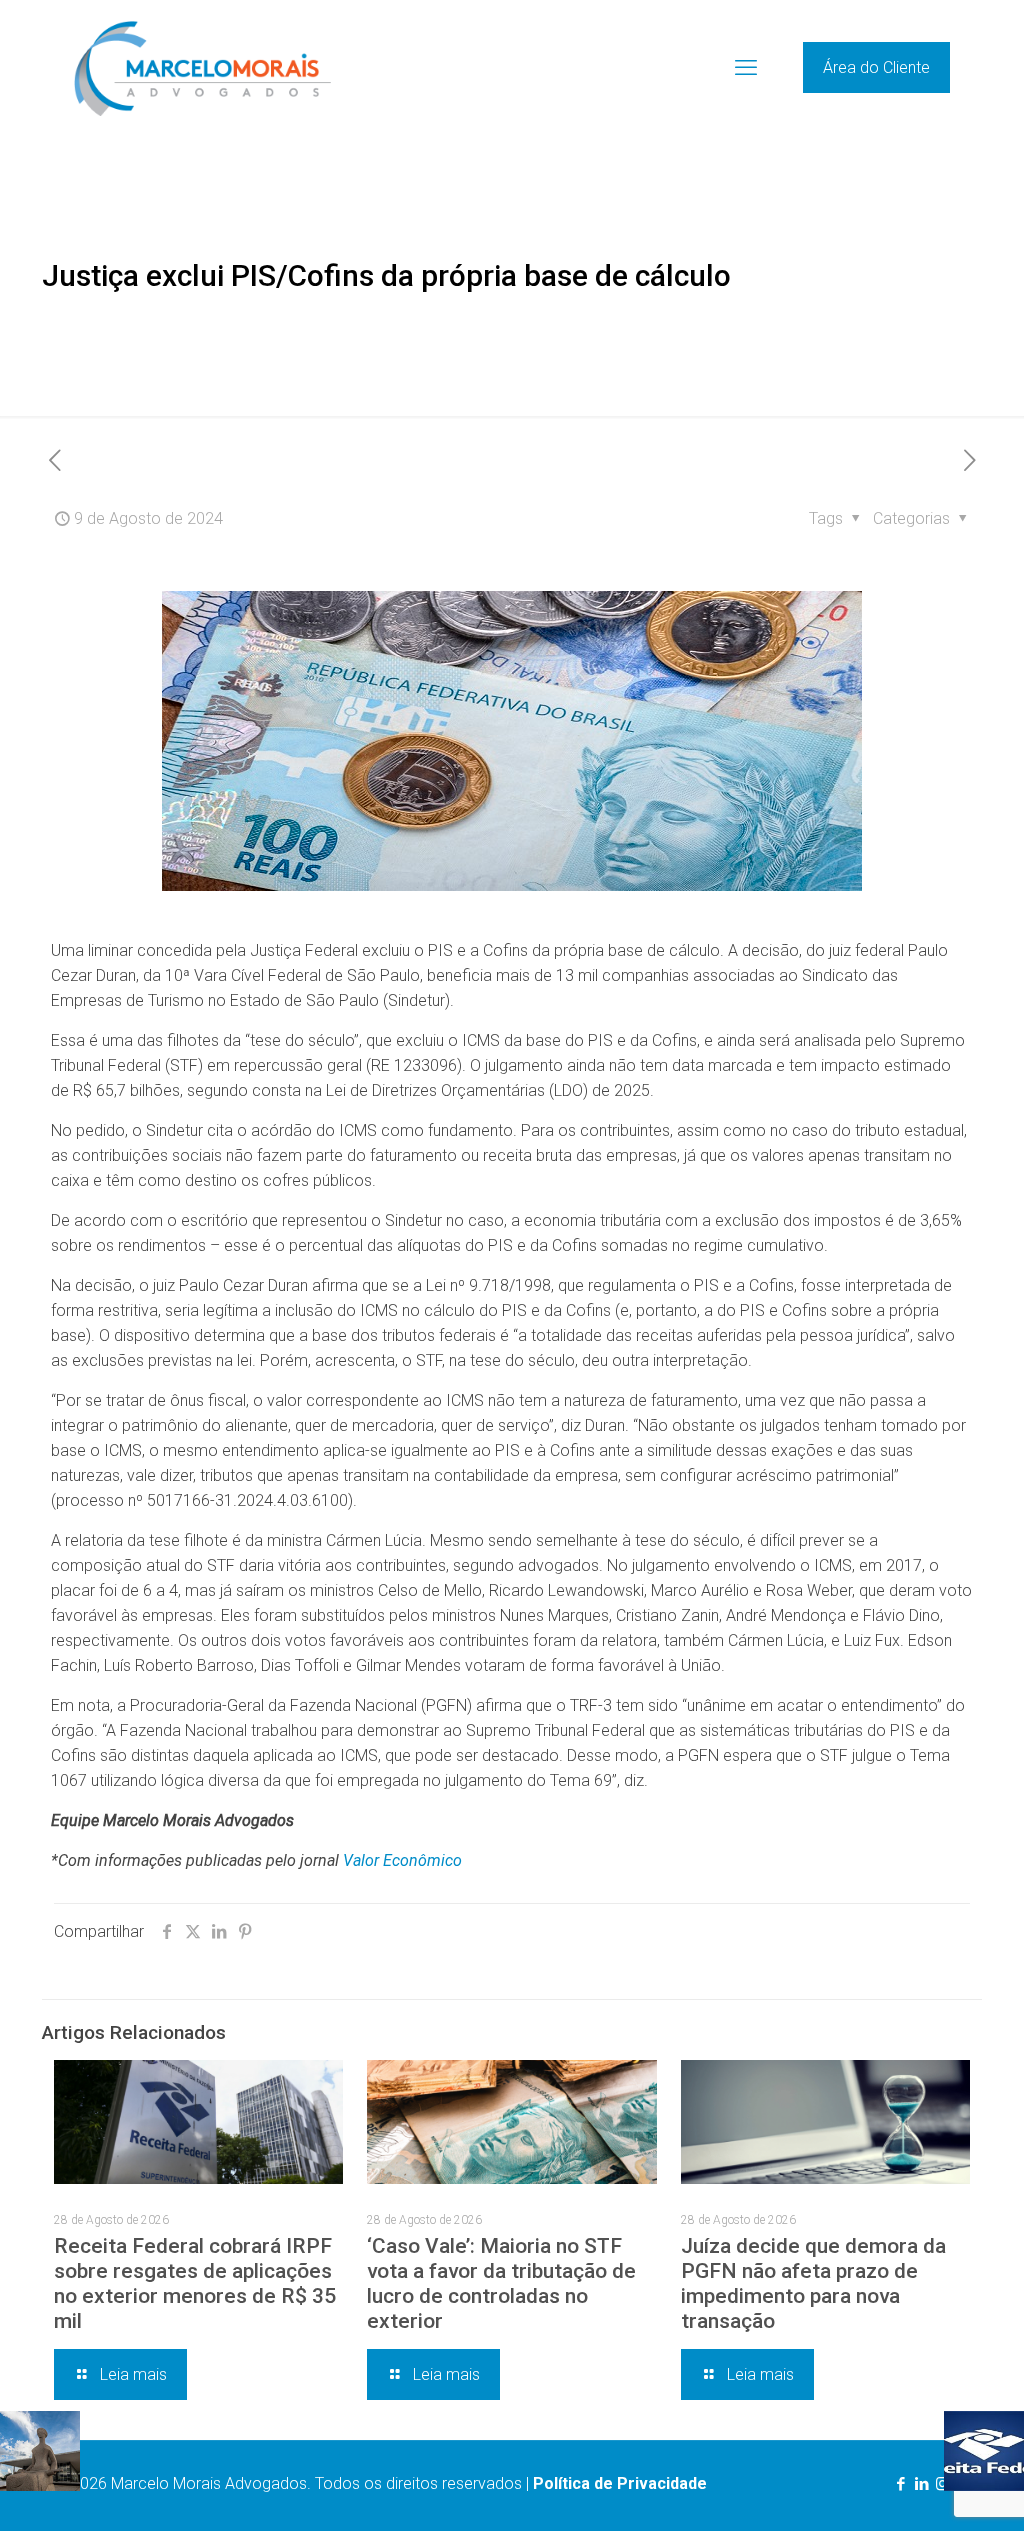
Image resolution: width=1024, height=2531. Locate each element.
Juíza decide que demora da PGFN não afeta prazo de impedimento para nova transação (813, 2283)
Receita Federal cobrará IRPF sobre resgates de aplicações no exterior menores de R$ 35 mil (195, 2283)
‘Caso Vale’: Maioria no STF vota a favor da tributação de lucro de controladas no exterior (501, 2283)
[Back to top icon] (928, 2490)
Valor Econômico (402, 1860)
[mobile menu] (746, 68)
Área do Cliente (876, 67)
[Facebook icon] (900, 2484)
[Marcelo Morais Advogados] (202, 67)
